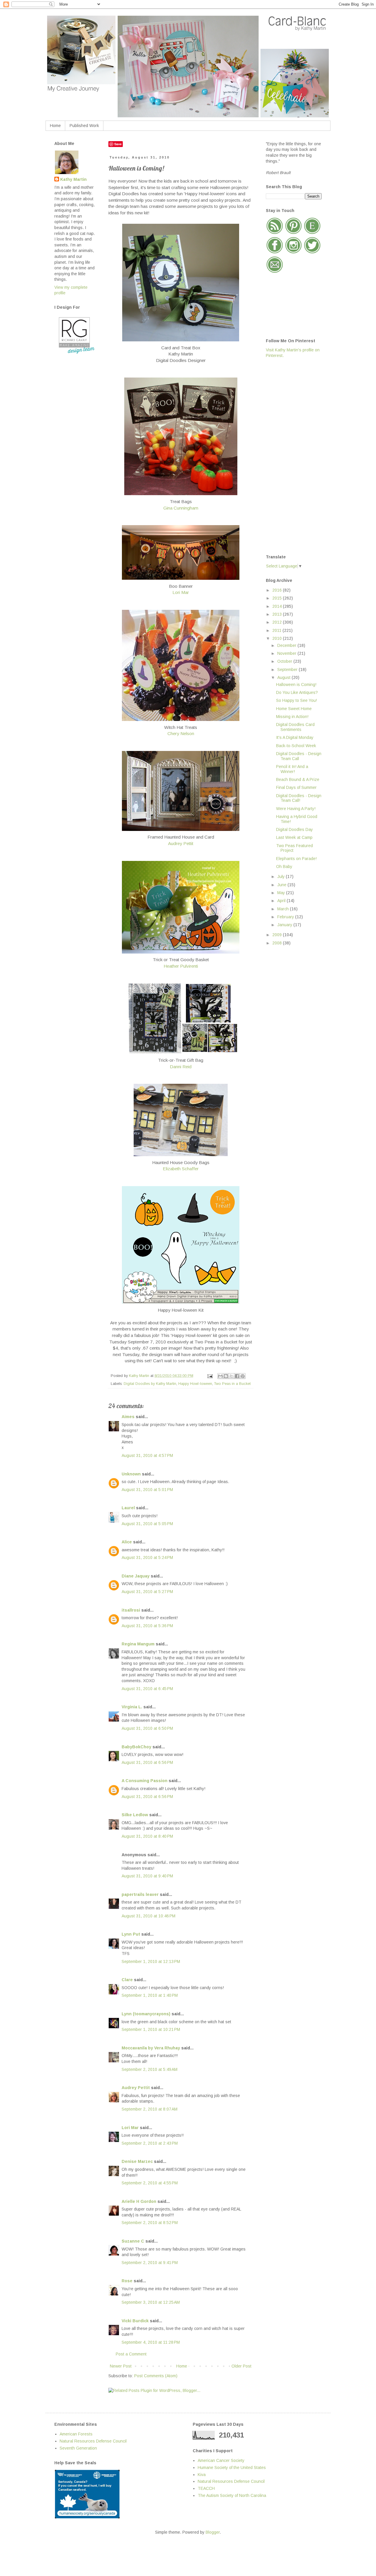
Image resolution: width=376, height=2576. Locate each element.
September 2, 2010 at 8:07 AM (150, 2109)
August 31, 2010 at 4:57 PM (147, 1455)
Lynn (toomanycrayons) (146, 2014)
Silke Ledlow (135, 1815)
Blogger (213, 2532)
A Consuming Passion (145, 1781)
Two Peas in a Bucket (232, 1384)
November (287, 653)
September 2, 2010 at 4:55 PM (150, 2183)
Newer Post (121, 2366)
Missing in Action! (292, 717)
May (282, 893)
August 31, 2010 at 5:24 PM (147, 1557)
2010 (278, 638)
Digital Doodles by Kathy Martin (150, 1384)
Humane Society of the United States (232, 2468)
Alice (127, 1542)
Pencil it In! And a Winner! (292, 769)
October (285, 661)
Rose (127, 2281)
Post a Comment (131, 2354)
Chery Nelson (181, 733)
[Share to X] (231, 1376)
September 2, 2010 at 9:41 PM (150, 2263)
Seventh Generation (78, 2448)
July (282, 877)
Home (55, 126)
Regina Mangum (138, 1644)
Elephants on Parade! (296, 859)
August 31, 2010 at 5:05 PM (147, 1524)
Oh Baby (284, 867)
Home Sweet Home (294, 709)
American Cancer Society (221, 2460)
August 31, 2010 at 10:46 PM (148, 1916)
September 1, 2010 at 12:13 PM (151, 1961)
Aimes (128, 1417)
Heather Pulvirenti (181, 966)
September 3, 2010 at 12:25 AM (151, 2302)
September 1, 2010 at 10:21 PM (151, 2029)
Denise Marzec (137, 2161)
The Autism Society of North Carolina (232, 2495)
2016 (278, 590)
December (287, 645)
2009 (278, 935)
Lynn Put (131, 1934)
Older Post (241, 2366)
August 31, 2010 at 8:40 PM (147, 1836)
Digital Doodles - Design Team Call (299, 756)
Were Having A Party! (296, 809)
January (285, 925)
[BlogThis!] (226, 1376)
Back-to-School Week (296, 746)
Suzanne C (133, 2241)
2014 (278, 606)
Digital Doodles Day (294, 829)
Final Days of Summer (296, 787)
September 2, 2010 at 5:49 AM (150, 2069)
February (286, 917)
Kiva (202, 2475)
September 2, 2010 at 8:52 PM (150, 2223)
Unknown (131, 1474)
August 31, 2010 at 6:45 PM (147, 1689)
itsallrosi (131, 1610)
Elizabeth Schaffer (181, 1169)
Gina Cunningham (181, 508)
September (288, 670)
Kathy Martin (73, 179)
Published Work (84, 126)
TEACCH (206, 2488)
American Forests (76, 2434)
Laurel (128, 1508)
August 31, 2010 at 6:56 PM (147, 1762)
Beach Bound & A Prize (298, 779)
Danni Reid (181, 1067)
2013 (278, 614)
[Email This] (220, 1376)
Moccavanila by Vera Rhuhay (151, 2048)
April (282, 901)
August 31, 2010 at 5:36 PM (147, 1626)
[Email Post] (210, 1376)
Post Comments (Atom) (156, 2376)
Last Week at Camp (294, 837)
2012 (278, 622)
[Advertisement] (289, 456)
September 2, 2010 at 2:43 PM (150, 2143)
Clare (127, 1980)
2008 (278, 943)
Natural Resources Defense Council (93, 2441)
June (282, 885)
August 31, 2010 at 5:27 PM (147, 1592)
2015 (278, 598)
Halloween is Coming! (296, 685)
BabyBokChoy (136, 1747)
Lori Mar (181, 592)
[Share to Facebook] (237, 1376)
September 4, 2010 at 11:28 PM (151, 2342)
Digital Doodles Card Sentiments (295, 727)
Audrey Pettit (181, 843)
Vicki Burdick (135, 2321)
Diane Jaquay (136, 1576)
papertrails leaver (140, 1894)
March (284, 909)
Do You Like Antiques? (297, 692)
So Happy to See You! (297, 700)
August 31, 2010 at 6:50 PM (147, 1728)
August (284, 677)
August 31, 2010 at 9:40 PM (147, 1876)
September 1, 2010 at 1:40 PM (150, 1995)
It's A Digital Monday (295, 737)
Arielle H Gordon (139, 2201)
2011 (277, 630)
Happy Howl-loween (195, 1384)
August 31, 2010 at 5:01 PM (147, 1490)
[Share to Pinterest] (243, 1376)
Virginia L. (132, 1707)
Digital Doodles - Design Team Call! (299, 798)
